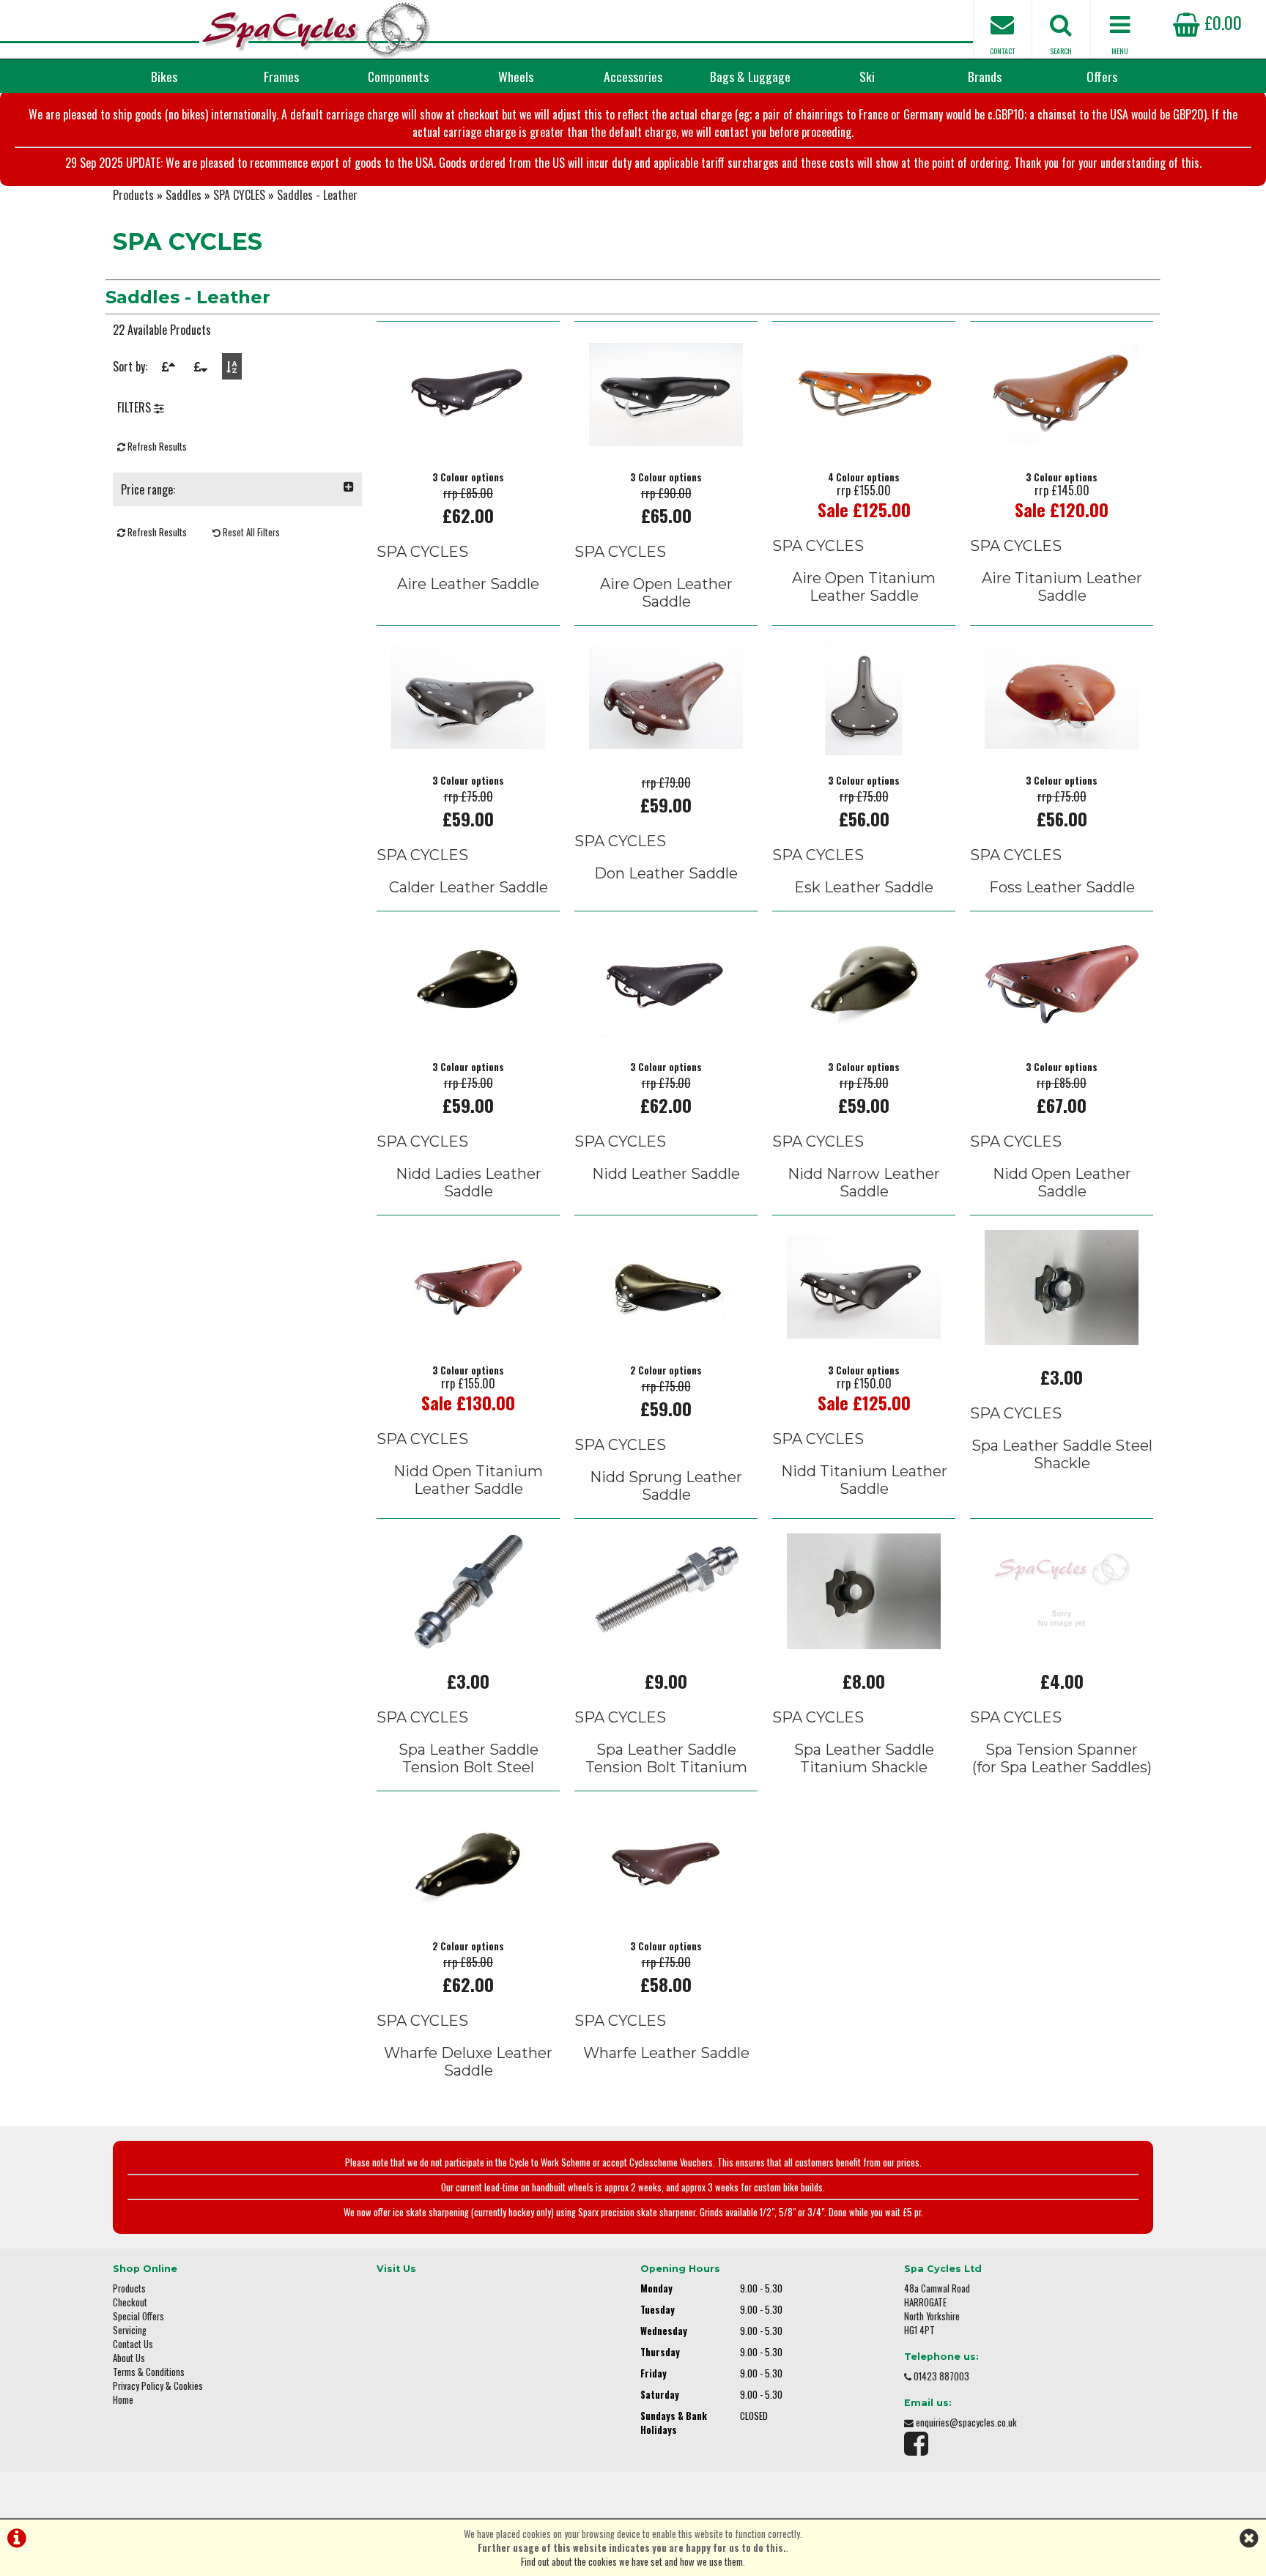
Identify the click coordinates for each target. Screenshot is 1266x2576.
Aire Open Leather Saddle (666, 593)
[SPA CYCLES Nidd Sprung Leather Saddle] (666, 1340)
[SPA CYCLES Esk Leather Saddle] (864, 750)
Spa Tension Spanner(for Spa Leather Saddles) (1062, 1758)
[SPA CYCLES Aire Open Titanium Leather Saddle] (864, 447)
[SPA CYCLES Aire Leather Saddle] (468, 447)
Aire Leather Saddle (468, 584)
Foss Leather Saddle (1062, 887)
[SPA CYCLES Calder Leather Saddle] (468, 750)
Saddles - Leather (317, 195)
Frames (281, 76)
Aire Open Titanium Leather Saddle (864, 587)
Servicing (130, 2330)
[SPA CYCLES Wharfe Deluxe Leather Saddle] (468, 1916)
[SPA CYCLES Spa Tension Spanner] (1062, 1644)
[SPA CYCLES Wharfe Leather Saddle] (666, 1916)
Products (133, 195)
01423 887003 (941, 2376)
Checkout (130, 2302)
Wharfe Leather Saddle (666, 2053)
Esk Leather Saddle (864, 887)
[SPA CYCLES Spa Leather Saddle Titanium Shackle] (864, 1644)
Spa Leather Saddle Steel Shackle (1062, 1454)
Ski (867, 76)
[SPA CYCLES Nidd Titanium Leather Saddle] (864, 1340)
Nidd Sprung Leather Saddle (666, 1486)
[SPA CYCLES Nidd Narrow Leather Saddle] (864, 1037)
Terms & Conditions (149, 2372)
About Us (129, 2358)
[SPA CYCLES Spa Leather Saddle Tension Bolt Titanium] (666, 1644)
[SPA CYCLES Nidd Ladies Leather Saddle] (468, 1037)
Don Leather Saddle (666, 873)
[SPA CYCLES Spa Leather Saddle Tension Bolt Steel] (468, 1644)
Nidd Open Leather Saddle (1062, 1182)
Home (123, 2400)
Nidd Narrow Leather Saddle (864, 1182)
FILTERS (136, 407)
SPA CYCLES (239, 195)
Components (398, 76)
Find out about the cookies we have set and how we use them (632, 2562)
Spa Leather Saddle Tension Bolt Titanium (666, 1758)
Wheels (516, 76)
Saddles (184, 195)
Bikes (164, 76)
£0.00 (1221, 22)
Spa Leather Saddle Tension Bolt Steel (469, 1758)
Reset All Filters (250, 532)
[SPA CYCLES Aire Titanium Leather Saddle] (1062, 447)
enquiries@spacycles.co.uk (966, 2423)
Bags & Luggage (750, 76)
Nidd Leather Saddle (666, 1174)
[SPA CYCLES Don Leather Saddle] (666, 750)
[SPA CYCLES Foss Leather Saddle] (1062, 750)
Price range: (148, 489)
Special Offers (138, 2316)
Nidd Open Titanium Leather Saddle (468, 1480)
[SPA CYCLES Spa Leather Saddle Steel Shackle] (1062, 1340)
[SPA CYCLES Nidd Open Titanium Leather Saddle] (468, 1340)
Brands (985, 76)
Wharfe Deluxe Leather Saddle (468, 2062)
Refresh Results (156, 447)
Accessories (633, 76)
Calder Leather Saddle (469, 887)
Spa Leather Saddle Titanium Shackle (864, 1758)
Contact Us (133, 2344)
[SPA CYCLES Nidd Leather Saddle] (666, 1037)
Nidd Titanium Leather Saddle (864, 1480)
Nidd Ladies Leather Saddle (469, 1182)
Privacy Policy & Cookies (158, 2386)
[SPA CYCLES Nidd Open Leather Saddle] (1062, 1037)
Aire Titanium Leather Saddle (1062, 587)
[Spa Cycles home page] (316, 29)
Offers (1102, 76)
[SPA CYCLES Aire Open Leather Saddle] (666, 447)
